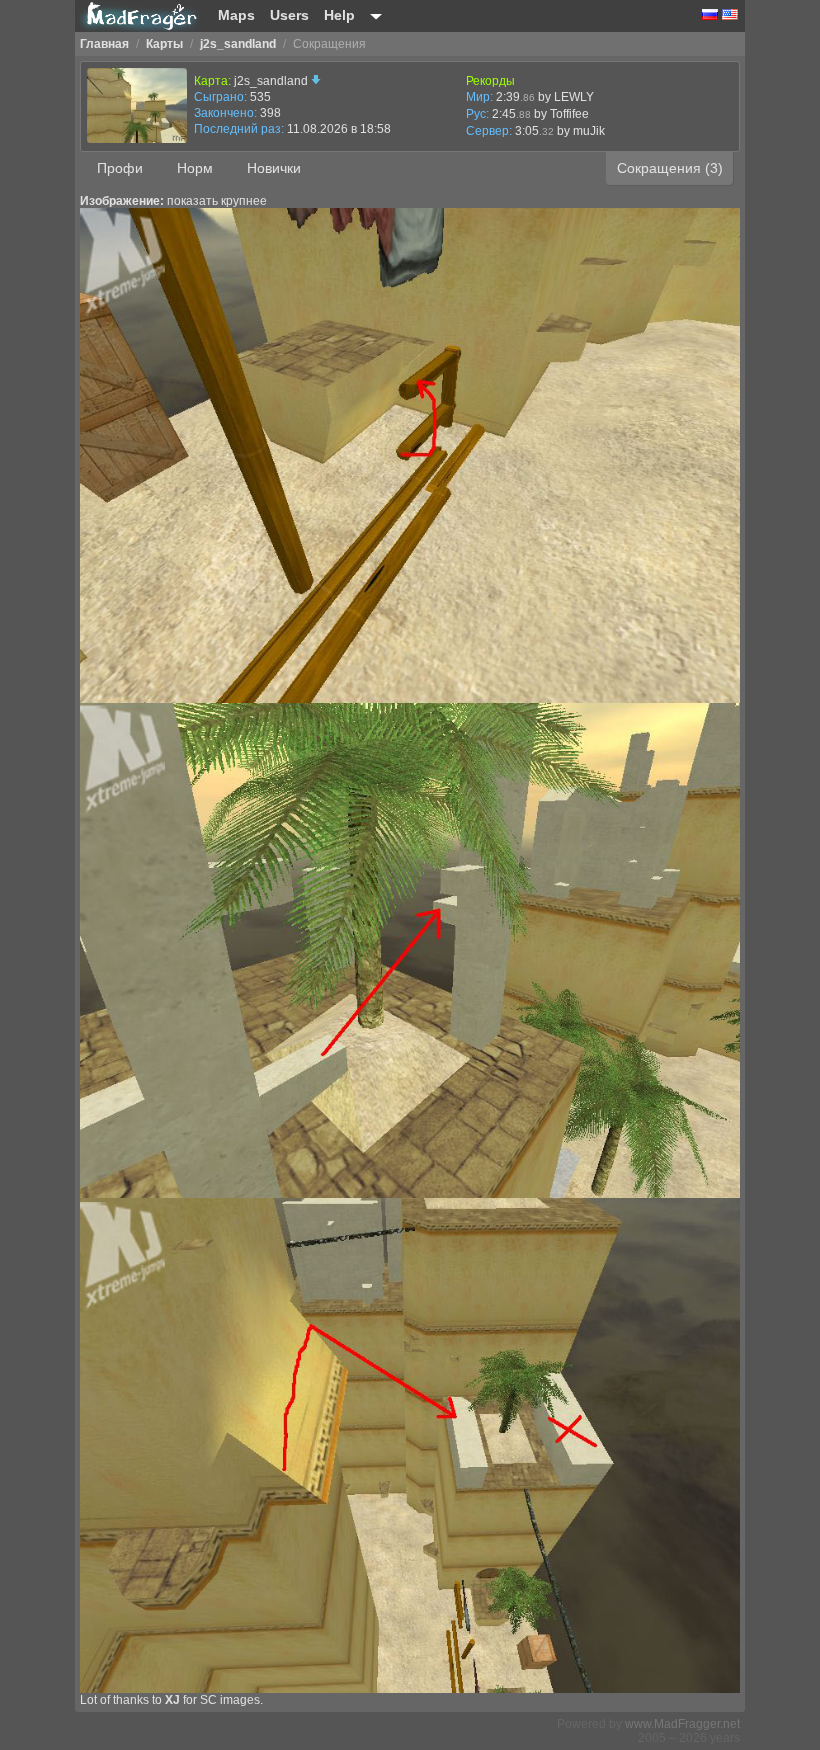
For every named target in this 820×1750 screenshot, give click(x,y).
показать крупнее (217, 201)
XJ (172, 1700)
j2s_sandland (272, 81)
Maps (236, 15)
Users (289, 15)
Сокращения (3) (670, 168)
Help (339, 15)
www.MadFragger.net (682, 1724)
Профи (120, 168)
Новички (274, 168)
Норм (195, 168)
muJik (589, 131)
